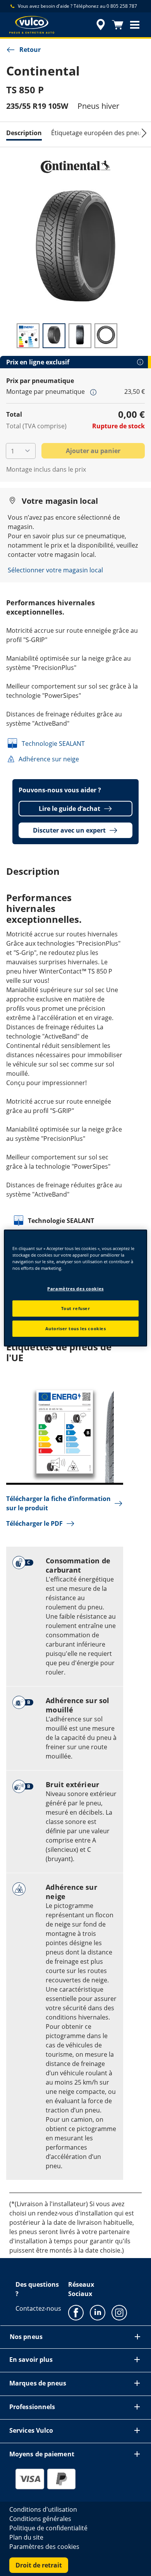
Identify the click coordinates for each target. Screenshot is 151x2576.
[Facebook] (76, 2312)
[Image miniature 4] (106, 336)
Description (24, 133)
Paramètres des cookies (75, 1289)
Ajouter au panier (93, 451)
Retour (30, 50)
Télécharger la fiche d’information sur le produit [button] (58, 1503)
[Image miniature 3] (80, 336)
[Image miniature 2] (54, 336)
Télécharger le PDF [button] (34, 1523)
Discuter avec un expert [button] (69, 830)
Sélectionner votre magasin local (55, 570)
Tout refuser (76, 1308)
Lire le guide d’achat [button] (69, 809)
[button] (135, 25)
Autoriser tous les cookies (76, 1328)
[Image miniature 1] (28, 336)
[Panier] (118, 25)
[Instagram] (119, 2312)
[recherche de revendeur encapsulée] (101, 25)
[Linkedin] (98, 2312)
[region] (76, 1288)
